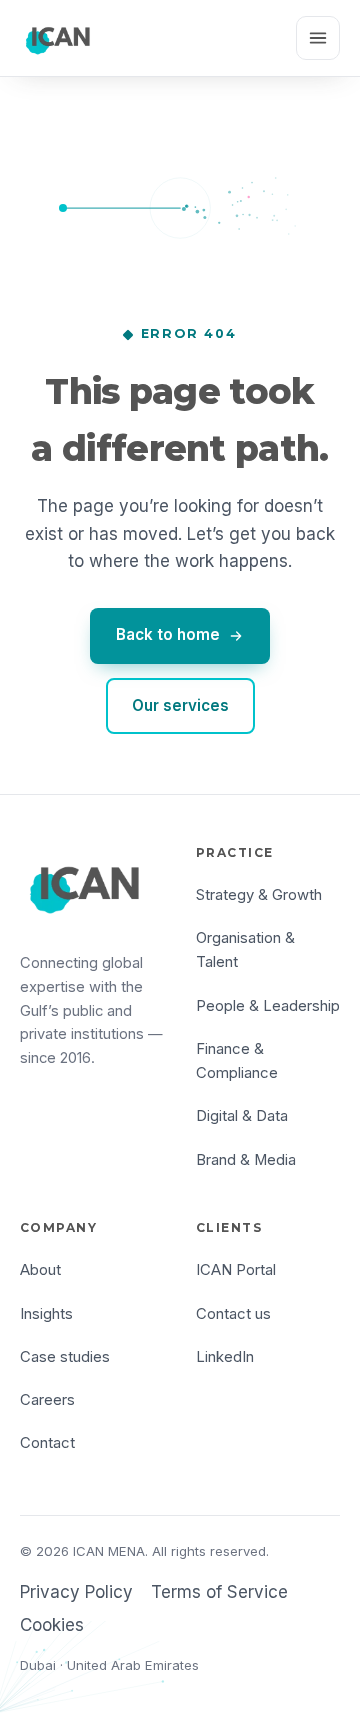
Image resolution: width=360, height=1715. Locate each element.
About (40, 1270)
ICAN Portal (236, 1270)
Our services (180, 705)
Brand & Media (246, 1160)
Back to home (168, 634)
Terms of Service (219, 1592)
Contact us (233, 1314)
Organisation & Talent (245, 950)
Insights (46, 1314)
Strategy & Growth (259, 895)
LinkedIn (225, 1357)
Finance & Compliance (237, 1061)
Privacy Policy (76, 1592)
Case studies (65, 1357)
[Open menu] (318, 38)
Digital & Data (242, 1116)
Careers (47, 1400)
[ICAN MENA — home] (59, 38)
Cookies (52, 1625)
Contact (47, 1443)
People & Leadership (268, 1006)
